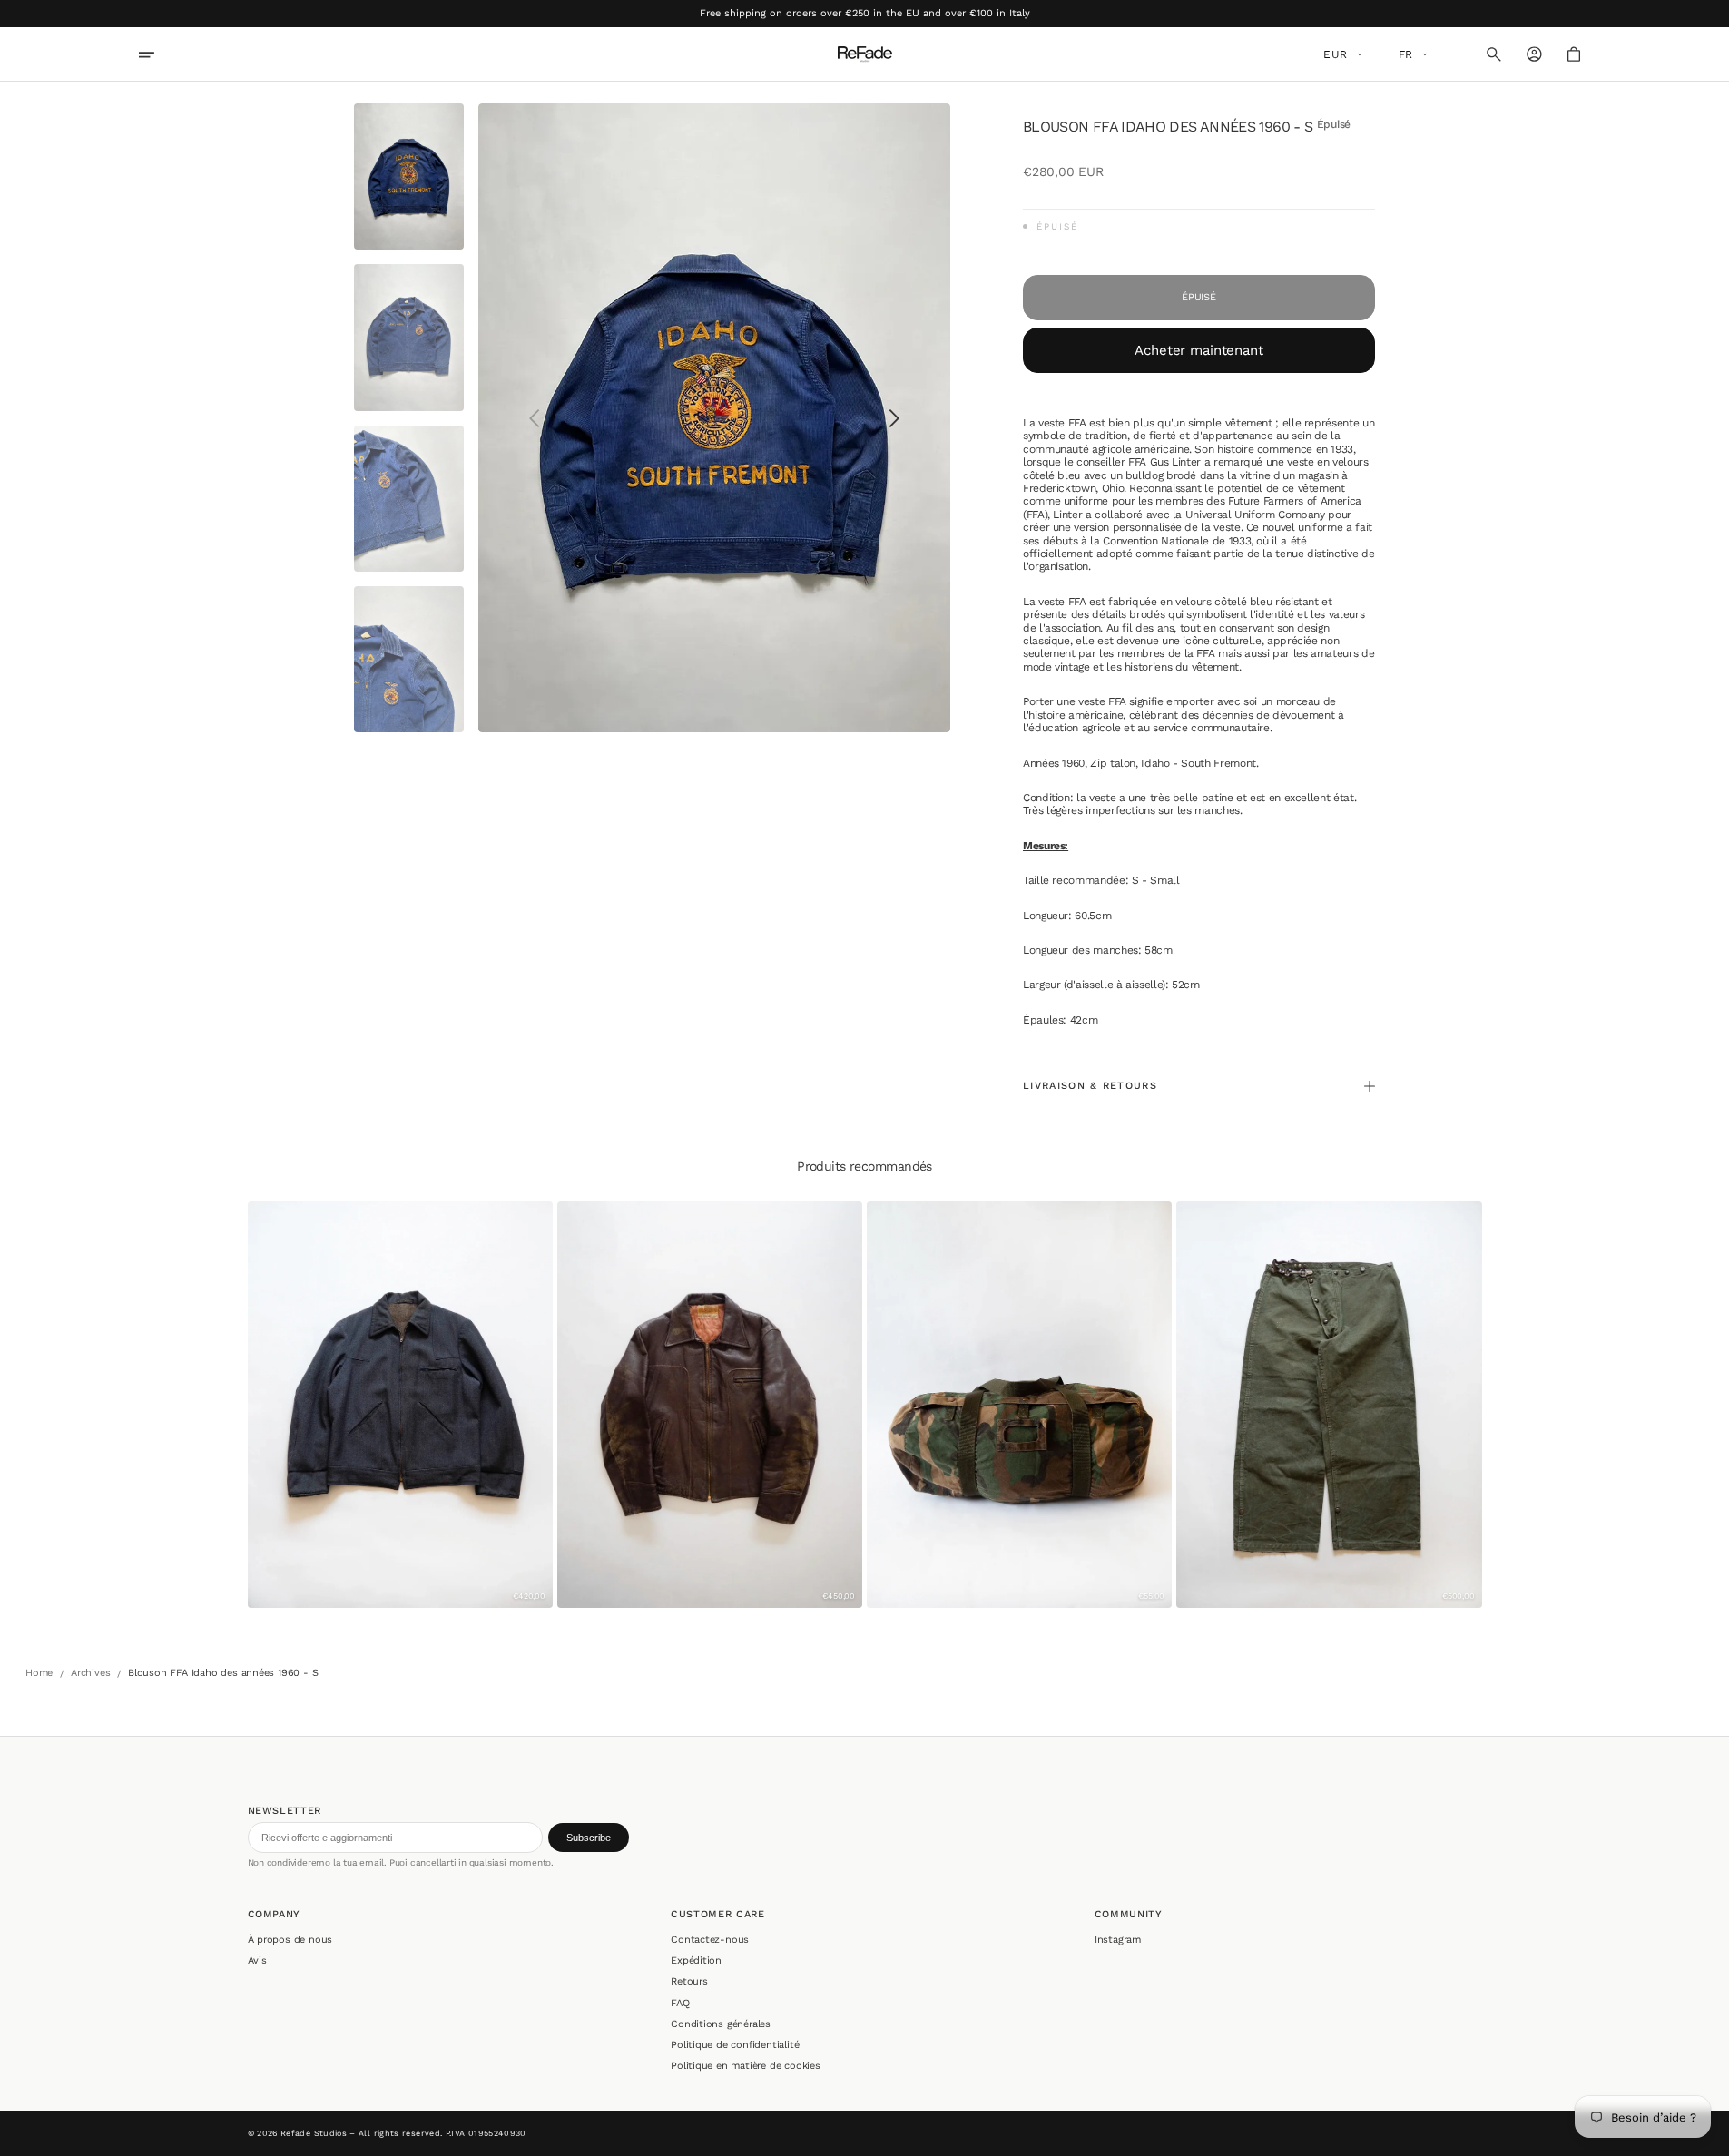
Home (39, 1673)
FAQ (680, 2003)
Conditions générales (721, 2024)
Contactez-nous (710, 1940)
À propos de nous (290, 1940)
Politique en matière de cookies (746, 2066)
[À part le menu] (159, 54)
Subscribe (589, 1837)
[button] (1494, 54)
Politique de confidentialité (735, 2045)
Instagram (1118, 1940)
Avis (257, 1960)
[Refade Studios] (865, 54)
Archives (90, 1673)
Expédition (696, 1960)
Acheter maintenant (1199, 350)
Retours (689, 1981)
